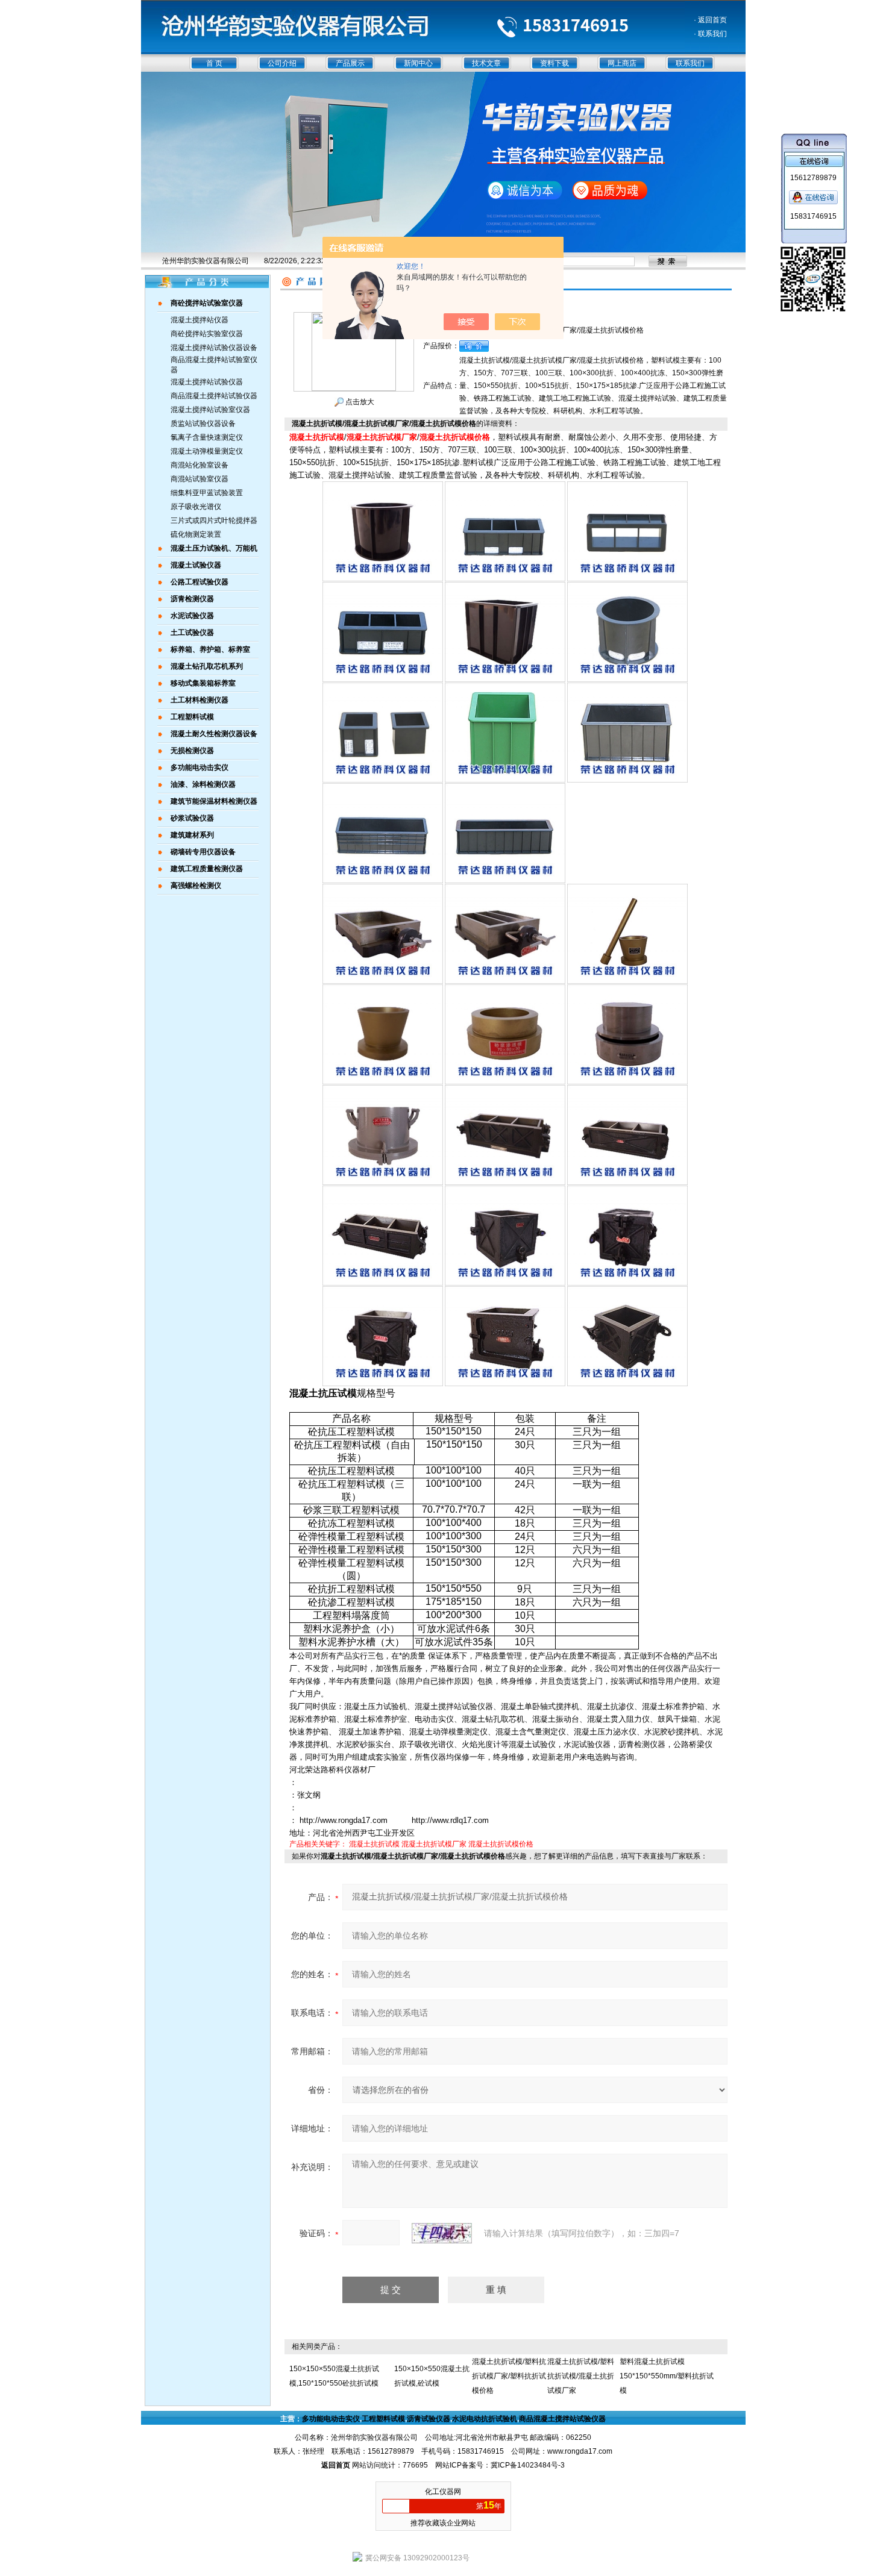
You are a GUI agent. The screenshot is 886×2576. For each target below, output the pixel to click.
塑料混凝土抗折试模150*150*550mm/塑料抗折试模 (667, 2376)
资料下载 (555, 63)
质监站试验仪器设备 (203, 424)
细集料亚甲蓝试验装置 (207, 493)
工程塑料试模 (383, 2419)
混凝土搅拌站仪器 (200, 320)
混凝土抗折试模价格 (501, 1844)
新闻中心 (418, 63)
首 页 (214, 63)
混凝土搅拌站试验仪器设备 (214, 348)
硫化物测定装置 (196, 534)
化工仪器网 (443, 2492)
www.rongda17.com (580, 2451)
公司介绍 (282, 63)
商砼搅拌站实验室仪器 (207, 334)
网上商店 (622, 63)
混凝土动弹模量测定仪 (207, 451)
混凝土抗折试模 (374, 1844)
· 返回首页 (710, 20)
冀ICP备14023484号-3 (528, 2465)
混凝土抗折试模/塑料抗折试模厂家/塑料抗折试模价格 (509, 2376)
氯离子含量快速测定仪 (207, 437)
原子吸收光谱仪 (196, 507)
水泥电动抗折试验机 (485, 2419)
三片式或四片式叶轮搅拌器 (214, 521)
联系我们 (690, 63)
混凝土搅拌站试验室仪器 (210, 410)
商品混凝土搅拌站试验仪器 (214, 396)
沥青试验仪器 (429, 2419)
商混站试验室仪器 (200, 479)
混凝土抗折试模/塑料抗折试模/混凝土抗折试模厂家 (581, 2376)
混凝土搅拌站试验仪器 (207, 382)
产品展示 (350, 63)
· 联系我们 (710, 34)
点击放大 (359, 402)
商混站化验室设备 (200, 465)
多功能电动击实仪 (331, 2419)
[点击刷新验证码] (442, 2233)
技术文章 (486, 63)
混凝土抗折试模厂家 (434, 1844)
